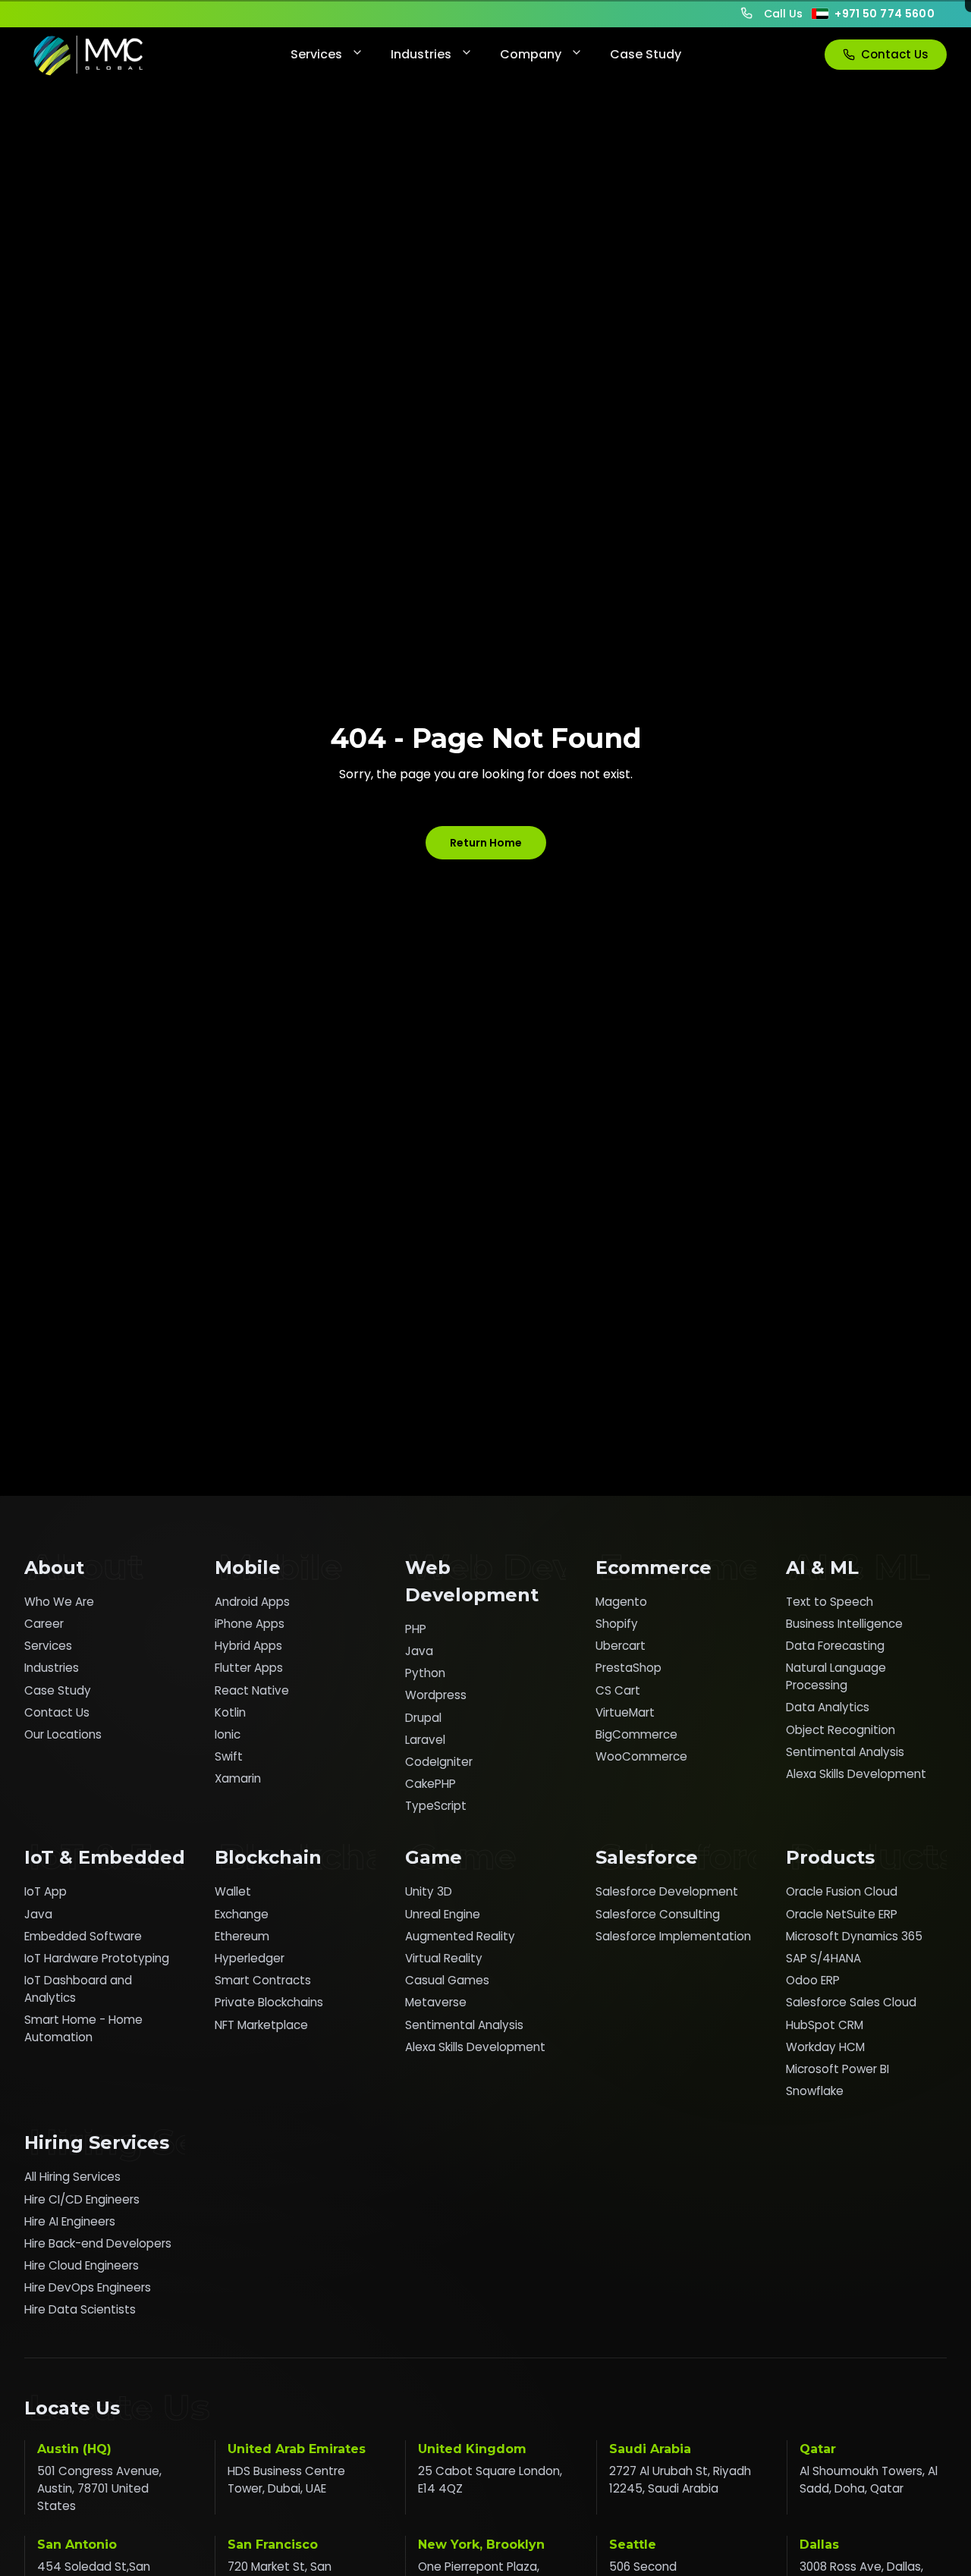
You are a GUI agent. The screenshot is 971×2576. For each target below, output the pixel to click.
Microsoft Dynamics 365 (854, 1936)
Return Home (486, 843)
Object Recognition (841, 1730)
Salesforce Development (667, 1891)
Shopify (617, 1624)
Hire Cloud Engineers (82, 2265)
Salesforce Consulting (658, 1914)
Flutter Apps (249, 1668)
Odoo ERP (813, 1980)
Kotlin (230, 1712)
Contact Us (895, 54)
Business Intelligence (844, 1624)
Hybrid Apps (248, 1646)
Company (531, 54)
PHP (416, 1629)
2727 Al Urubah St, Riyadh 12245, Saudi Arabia (680, 2480)
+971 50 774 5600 (885, 14)
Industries (421, 54)
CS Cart (618, 1690)
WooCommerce (641, 1756)
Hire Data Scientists (80, 2309)
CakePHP (431, 1784)
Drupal (423, 1718)
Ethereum (242, 1936)
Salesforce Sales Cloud (851, 2002)
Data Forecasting (835, 1646)
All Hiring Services (72, 2177)
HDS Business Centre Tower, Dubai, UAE (286, 2480)
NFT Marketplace (261, 2025)
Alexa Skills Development (856, 1774)
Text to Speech (830, 1602)
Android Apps (252, 1602)
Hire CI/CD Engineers (82, 2199)
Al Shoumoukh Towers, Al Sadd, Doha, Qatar (869, 2480)
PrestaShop (628, 1668)
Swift (229, 1756)
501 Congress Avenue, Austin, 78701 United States (99, 2488)
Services (316, 54)
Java (419, 1651)
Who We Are (59, 1602)
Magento (621, 1602)
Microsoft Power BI (837, 2069)
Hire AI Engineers (70, 2221)
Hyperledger (250, 1958)
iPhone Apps (250, 1624)
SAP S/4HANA (823, 1958)
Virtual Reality (444, 1958)
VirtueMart (625, 1712)
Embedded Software (83, 1936)
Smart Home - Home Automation (83, 2028)
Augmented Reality (460, 1936)
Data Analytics (828, 1707)
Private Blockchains (269, 2002)
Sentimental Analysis (845, 1752)
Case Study (646, 54)
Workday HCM (825, 2047)
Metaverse (436, 2002)
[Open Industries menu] (465, 55)
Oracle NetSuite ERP (842, 1914)
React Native (252, 1690)
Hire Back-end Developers (98, 2243)
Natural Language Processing (836, 1676)
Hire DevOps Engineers (88, 2287)
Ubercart (621, 1646)
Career (44, 1624)
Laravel (425, 1740)
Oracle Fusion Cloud (842, 1891)
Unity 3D (429, 1891)
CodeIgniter (439, 1762)
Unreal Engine (443, 1914)
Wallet (233, 1891)
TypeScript (436, 1806)
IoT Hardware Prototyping (97, 1958)
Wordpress (436, 1695)
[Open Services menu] (356, 55)
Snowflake (815, 2091)
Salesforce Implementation (673, 1936)
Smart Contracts (263, 1980)
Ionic (228, 1734)
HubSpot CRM (825, 2025)
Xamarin (238, 1778)
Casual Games (447, 1980)
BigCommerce (636, 1734)
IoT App (46, 1891)
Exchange (242, 1914)
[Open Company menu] (575, 55)
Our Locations (63, 1734)
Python (425, 1673)
